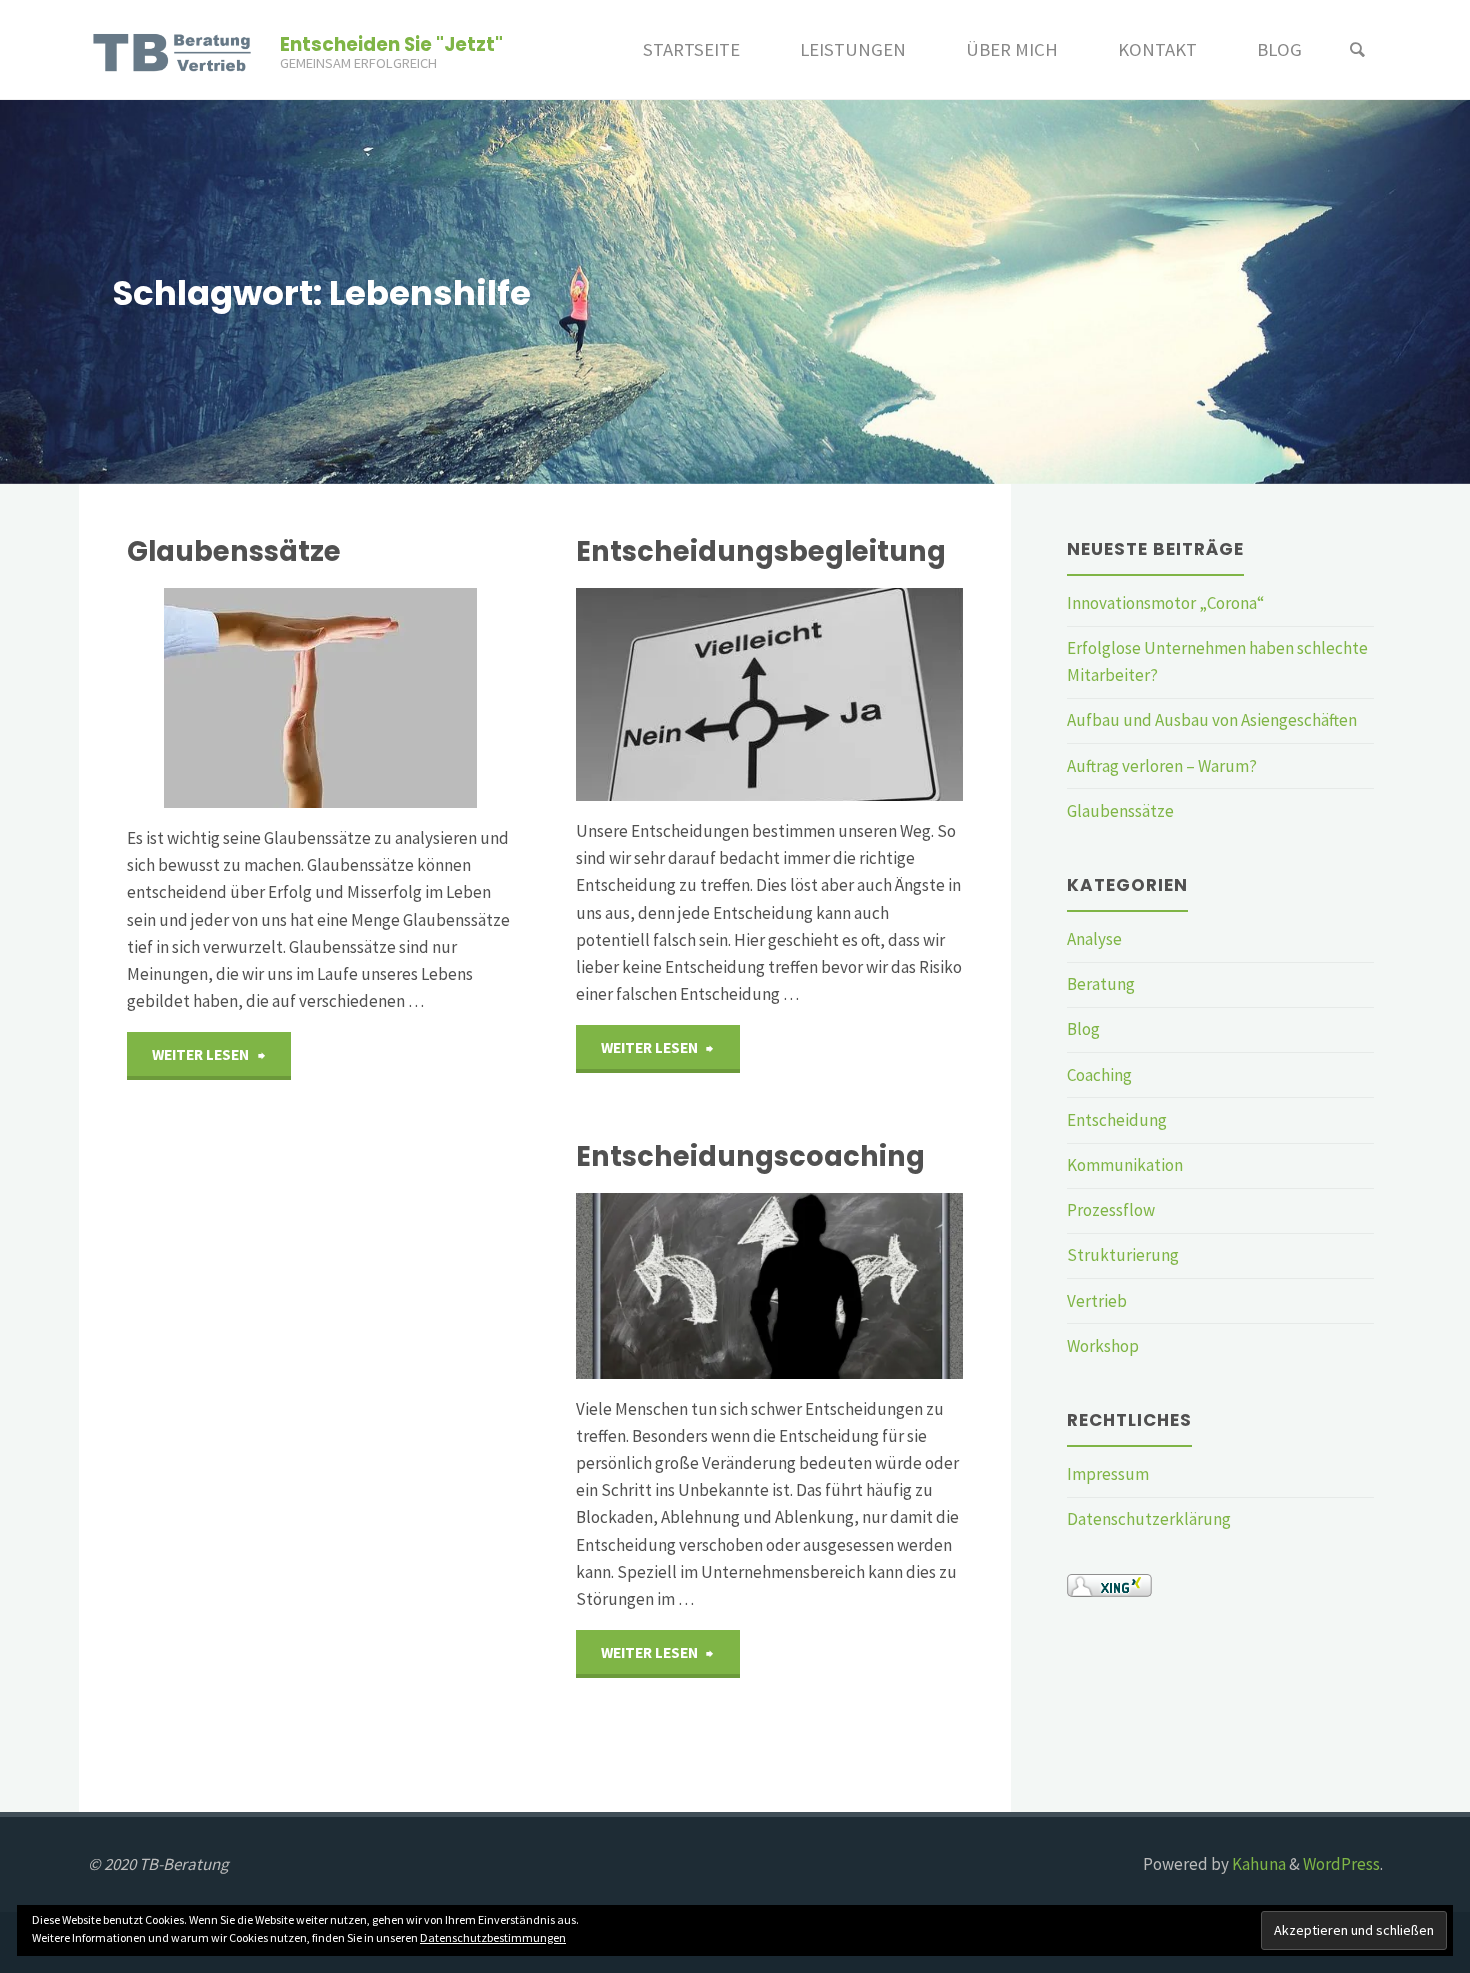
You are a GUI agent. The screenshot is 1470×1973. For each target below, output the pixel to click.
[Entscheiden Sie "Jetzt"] (175, 50)
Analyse (1094, 939)
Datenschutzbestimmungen (493, 1937)
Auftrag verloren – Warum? (1162, 766)
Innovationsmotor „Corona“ (1165, 603)
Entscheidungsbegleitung (761, 551)
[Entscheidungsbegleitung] (769, 694)
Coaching (1099, 1075)
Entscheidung (1117, 1120)
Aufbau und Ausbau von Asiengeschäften (1212, 720)
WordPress (1341, 1864)
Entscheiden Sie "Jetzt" (391, 44)
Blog (1083, 1029)
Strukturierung (1123, 1255)
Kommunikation (1125, 1165)
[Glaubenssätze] (320, 698)
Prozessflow (1111, 1210)
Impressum (1108, 1474)
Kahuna (1257, 1864)
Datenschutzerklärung (1149, 1519)
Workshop (1103, 1346)
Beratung (1101, 984)
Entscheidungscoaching (750, 1156)
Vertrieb (1097, 1301)
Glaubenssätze (234, 551)
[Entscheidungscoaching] (769, 1286)
